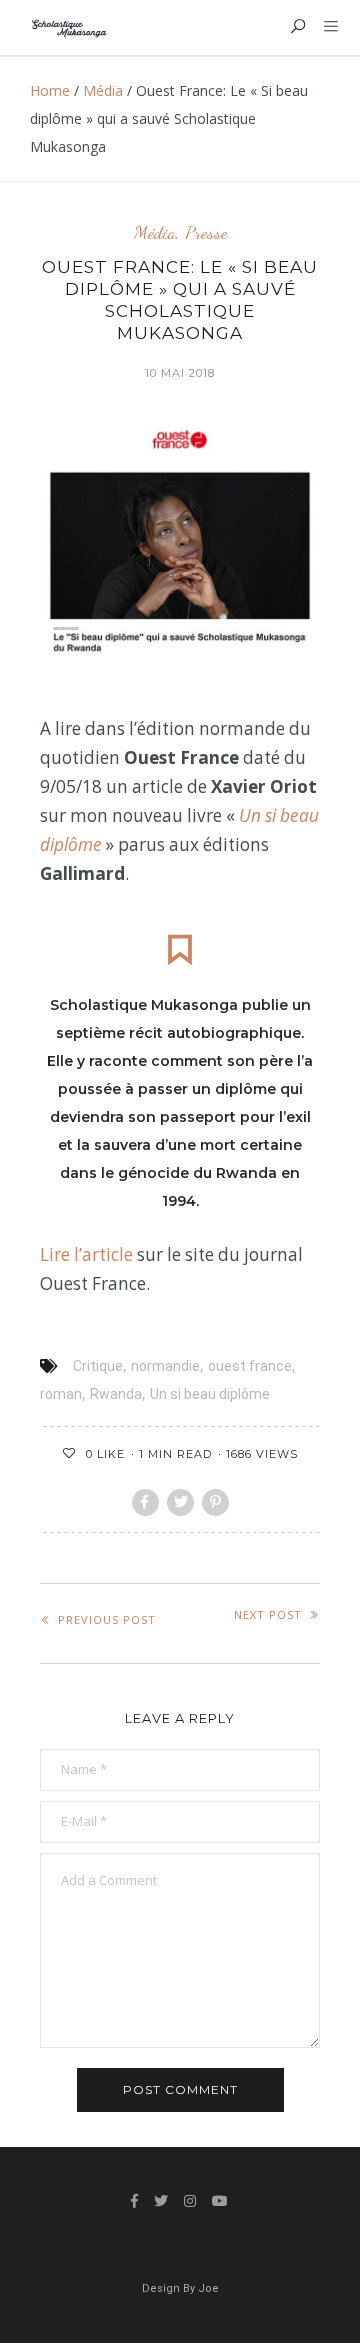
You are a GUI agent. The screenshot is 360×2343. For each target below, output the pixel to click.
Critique (98, 1366)
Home (50, 90)
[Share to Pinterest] (215, 1502)
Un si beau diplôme (210, 1394)
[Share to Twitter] (180, 1502)
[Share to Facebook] (145, 1502)
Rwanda (116, 1394)
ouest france (250, 1366)
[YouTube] (220, 2201)
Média (103, 90)
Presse (206, 232)
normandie (165, 1366)
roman (61, 1394)
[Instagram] (190, 2201)
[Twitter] (161, 2201)
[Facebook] (135, 2201)
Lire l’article (88, 1254)
